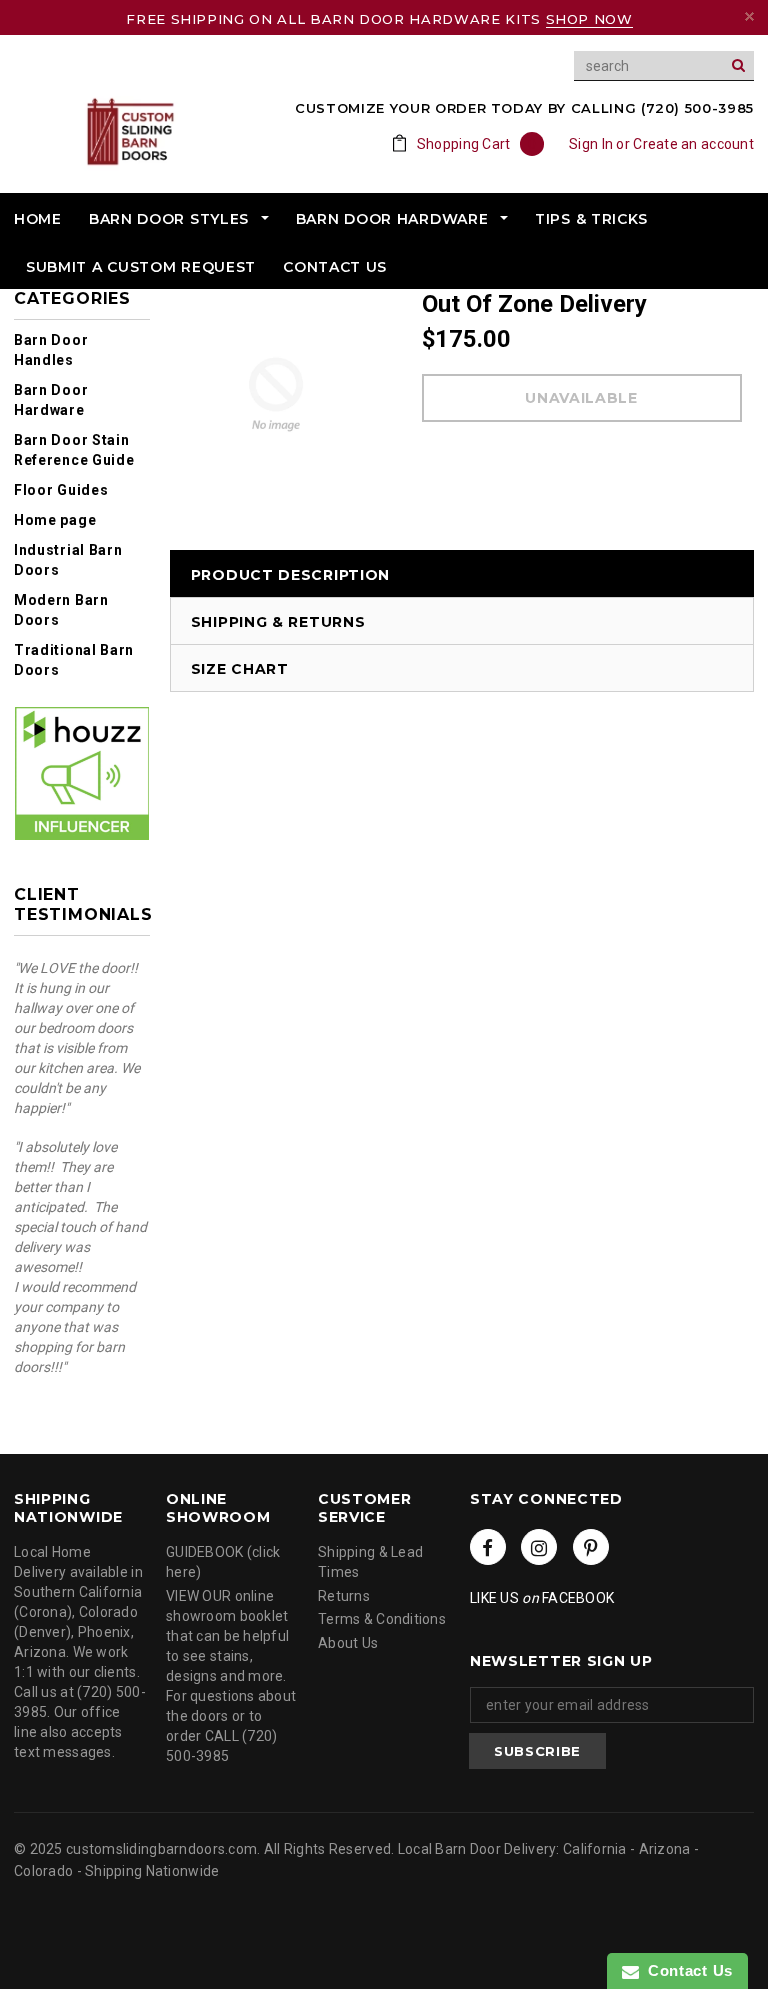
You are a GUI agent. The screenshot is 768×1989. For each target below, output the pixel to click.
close (749, 16)
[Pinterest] (591, 1547)
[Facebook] (488, 1547)
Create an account (693, 144)
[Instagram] (539, 1547)
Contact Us (686, 1970)
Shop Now (589, 19)
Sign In (591, 144)
